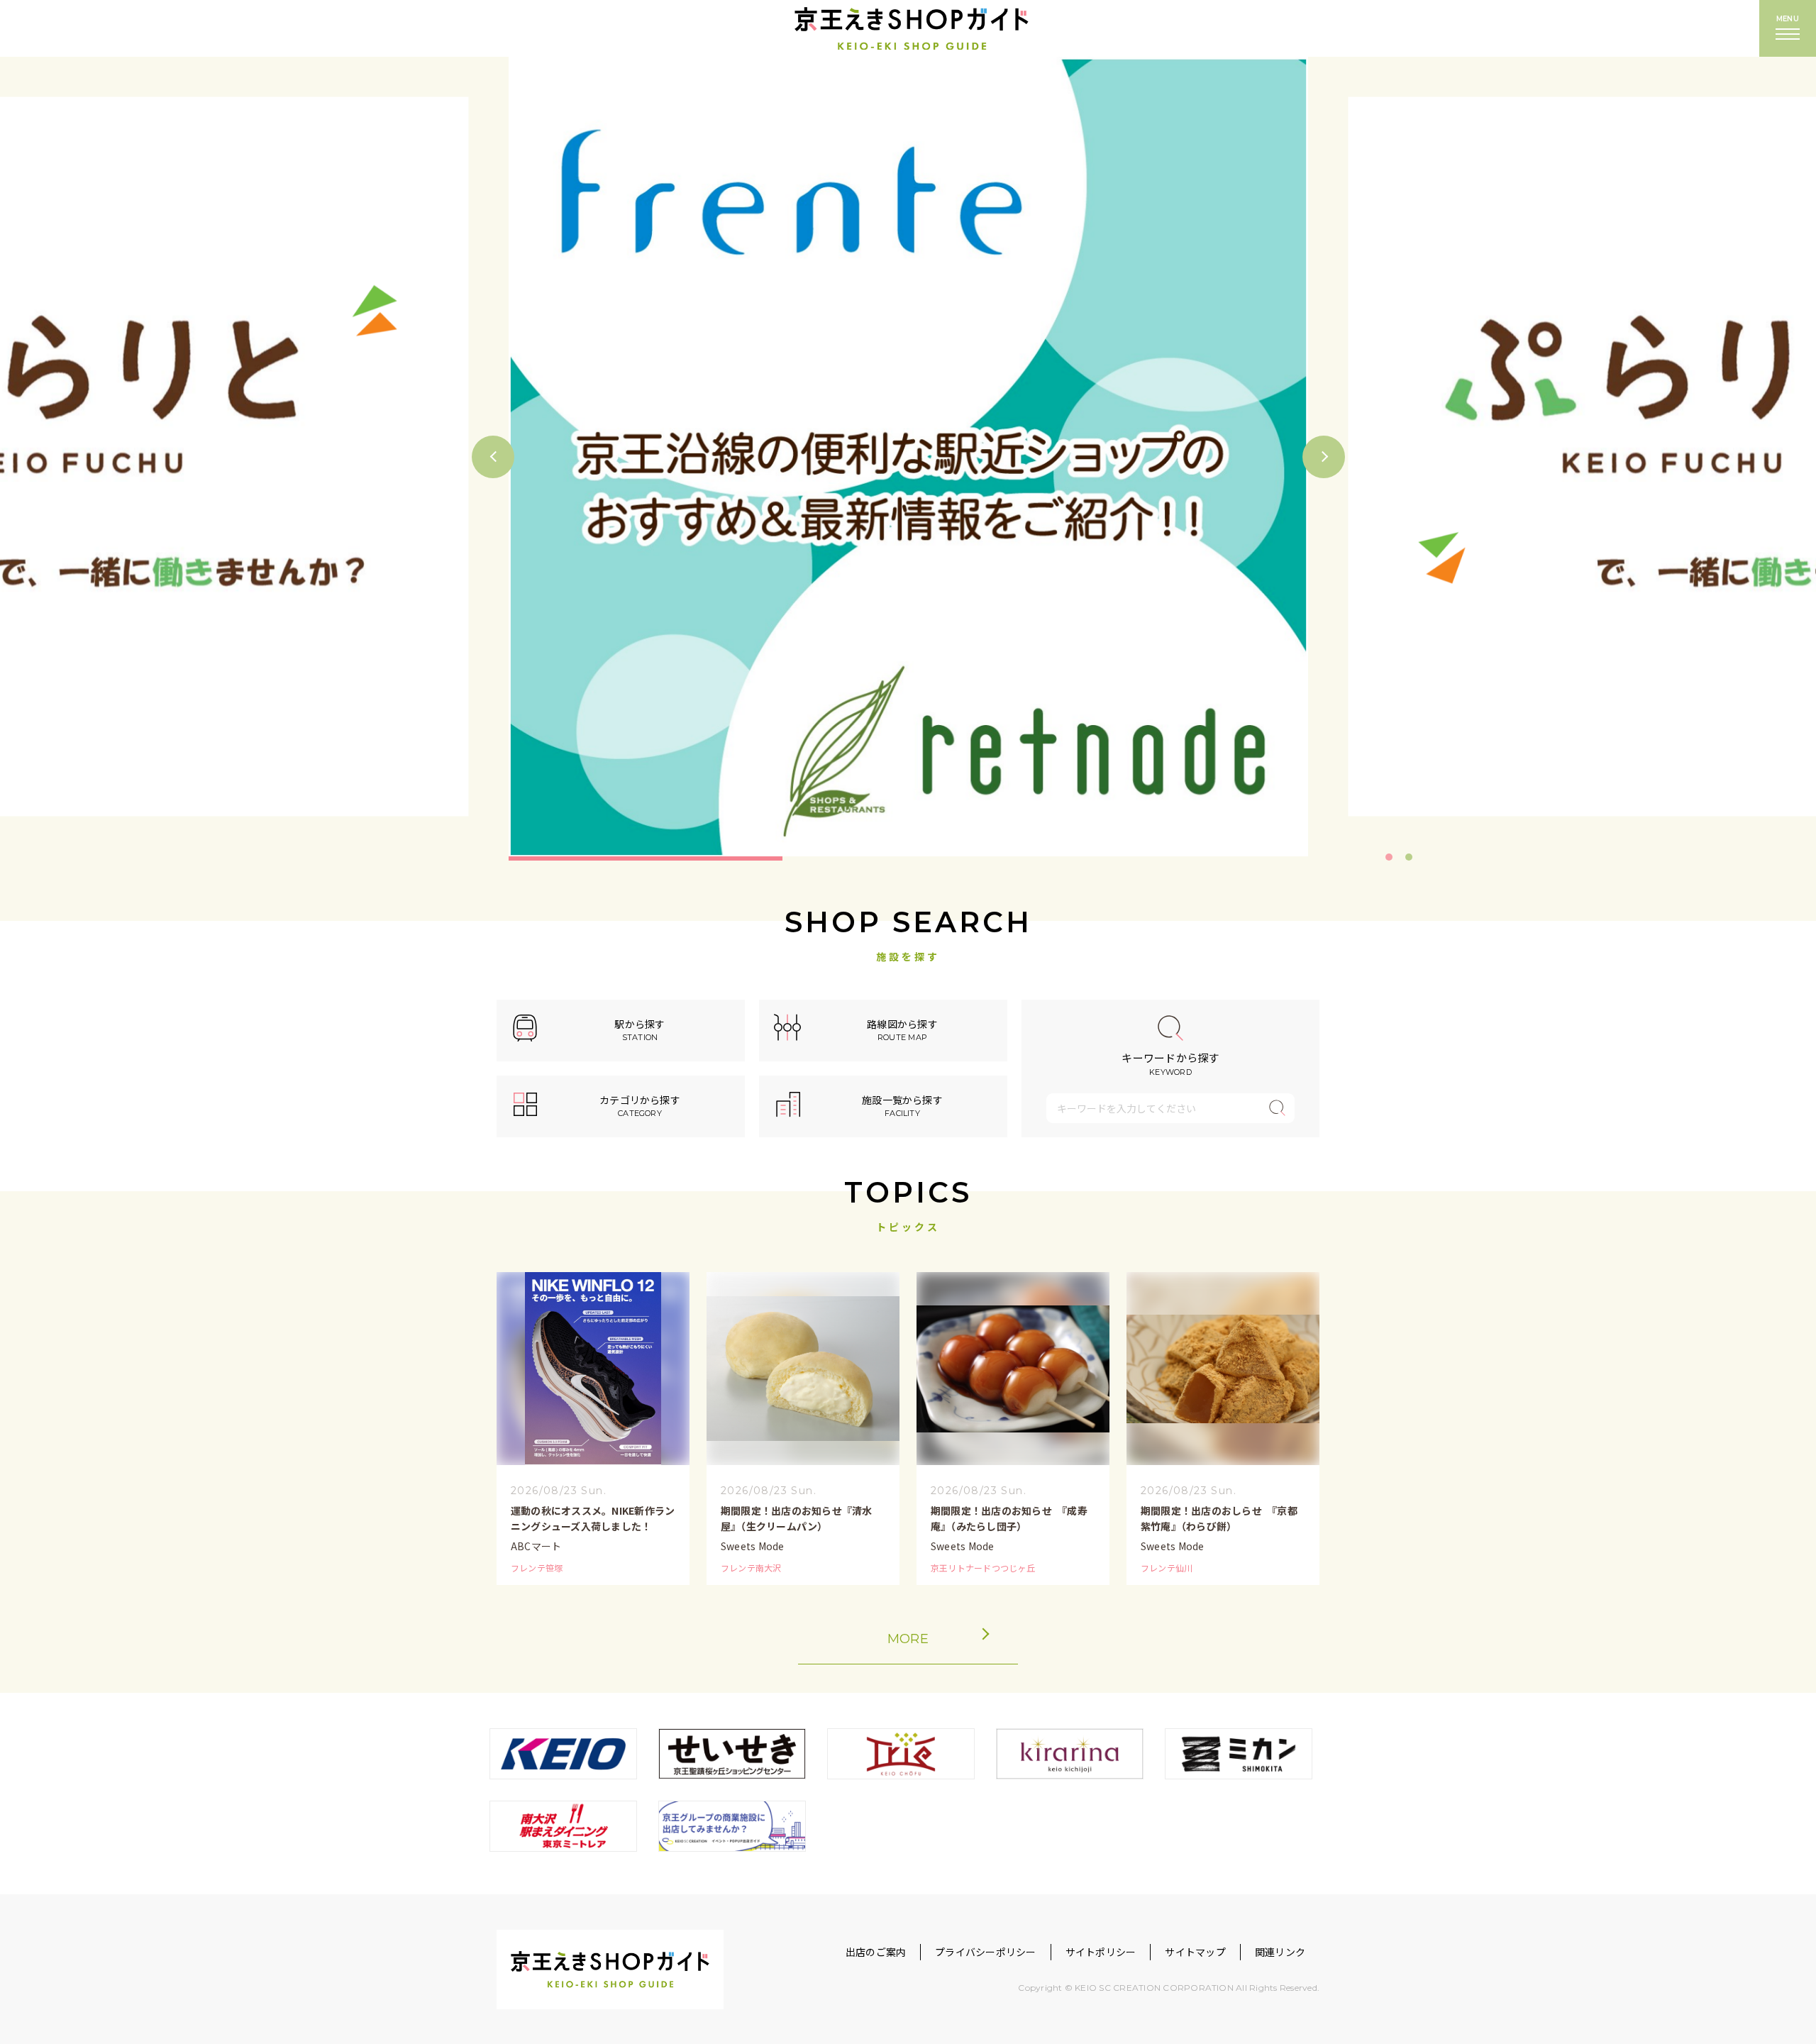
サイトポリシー (1101, 1952)
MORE (908, 1639)
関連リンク (1280, 1952)
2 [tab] (1409, 857)
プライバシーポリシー (985, 1952)
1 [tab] (1389, 857)
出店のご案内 (876, 1952)
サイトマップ (1195, 1952)
